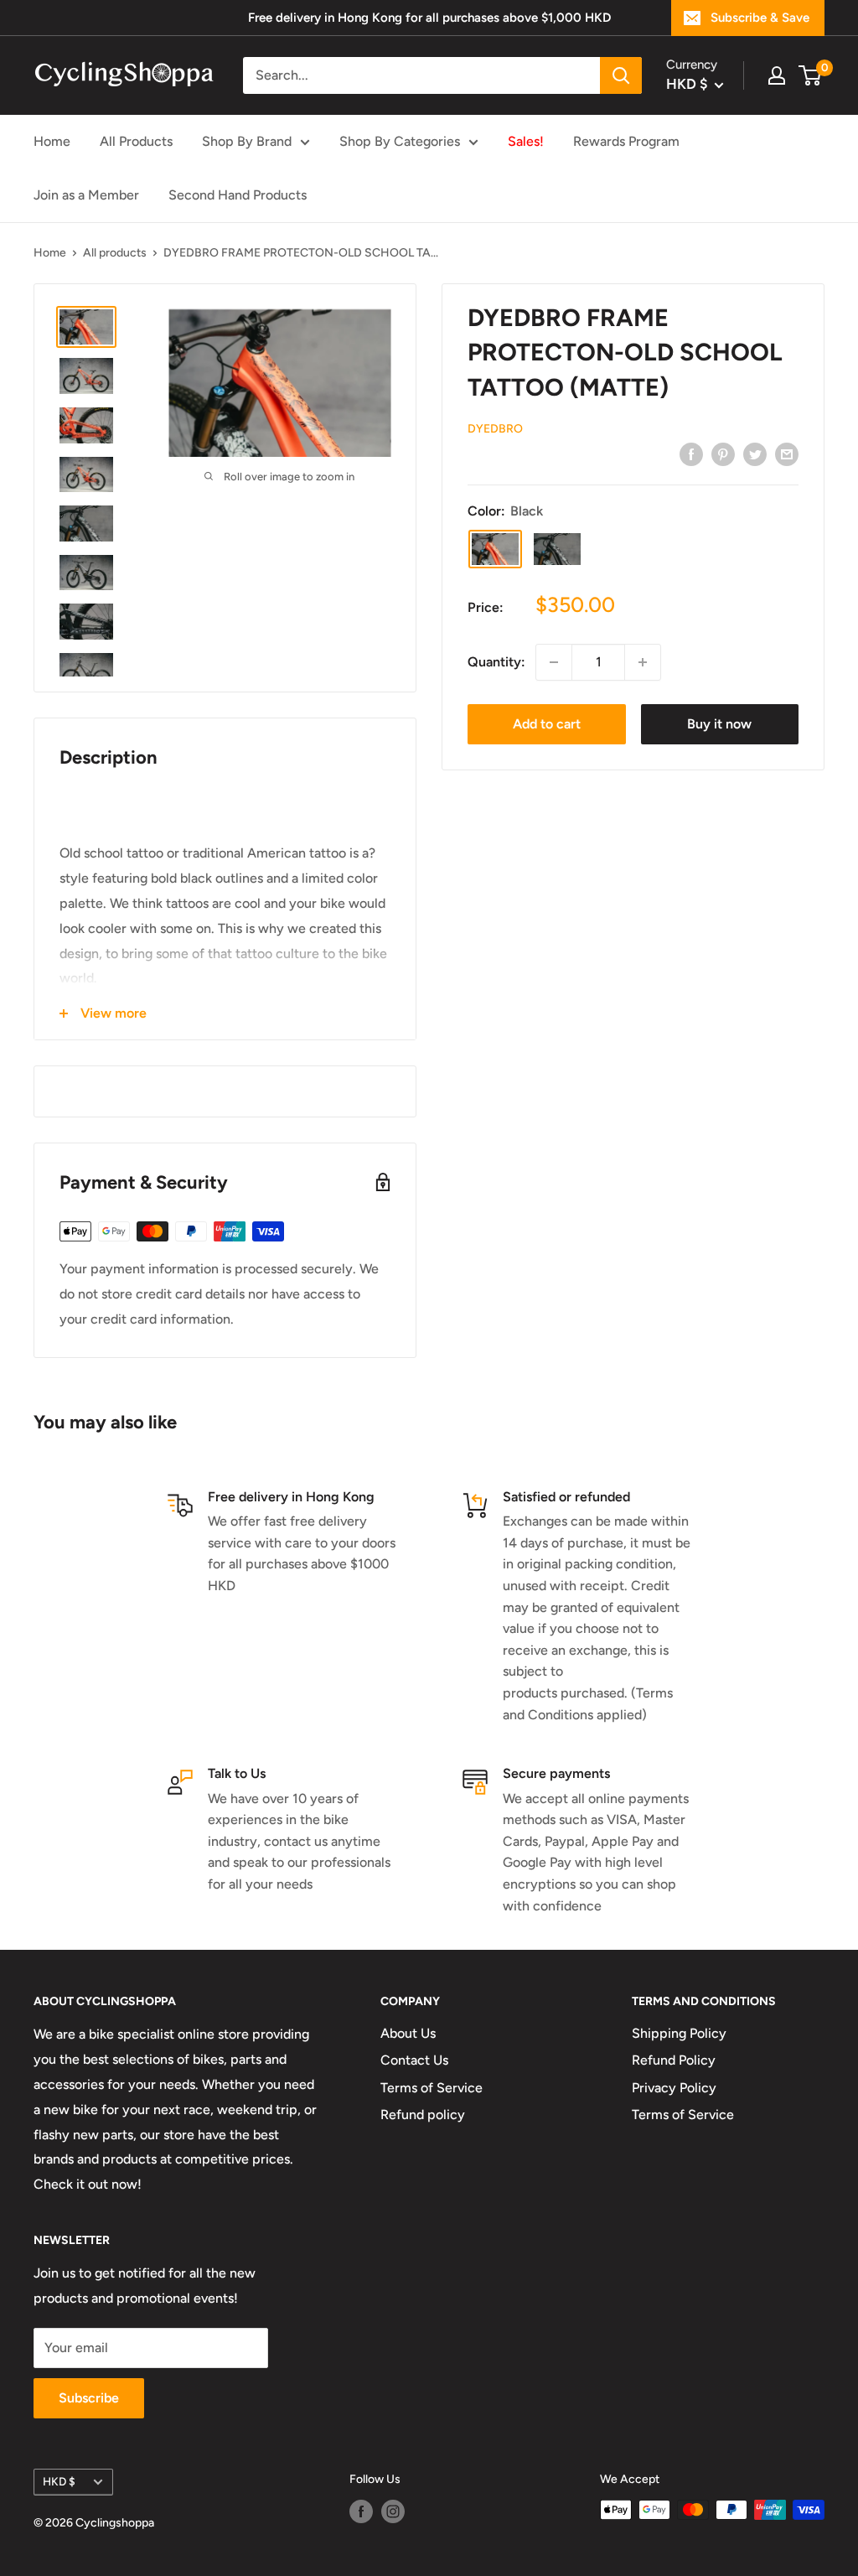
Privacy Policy (674, 2088)
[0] (811, 75)
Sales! (526, 141)
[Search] (621, 75)
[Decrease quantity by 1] (554, 662)
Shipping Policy (679, 2033)
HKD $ (59, 2481)
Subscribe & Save (760, 18)
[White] (557, 549)
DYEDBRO (495, 429)
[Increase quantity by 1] (643, 662)
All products (115, 253)
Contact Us (414, 2060)
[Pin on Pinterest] (723, 454)
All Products (136, 141)
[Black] (495, 549)
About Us (408, 2033)
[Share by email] (787, 454)
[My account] (777, 75)
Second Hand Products (238, 195)
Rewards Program (626, 141)
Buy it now (719, 724)
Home (52, 141)
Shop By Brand (247, 141)
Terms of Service (432, 2088)
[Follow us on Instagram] (393, 2511)
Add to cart (547, 724)
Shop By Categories (400, 141)
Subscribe (89, 2398)
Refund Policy (674, 2060)
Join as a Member (86, 195)
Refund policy (423, 2115)
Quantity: (496, 662)
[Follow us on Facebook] (361, 2511)
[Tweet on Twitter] (755, 454)
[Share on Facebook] (691, 454)
